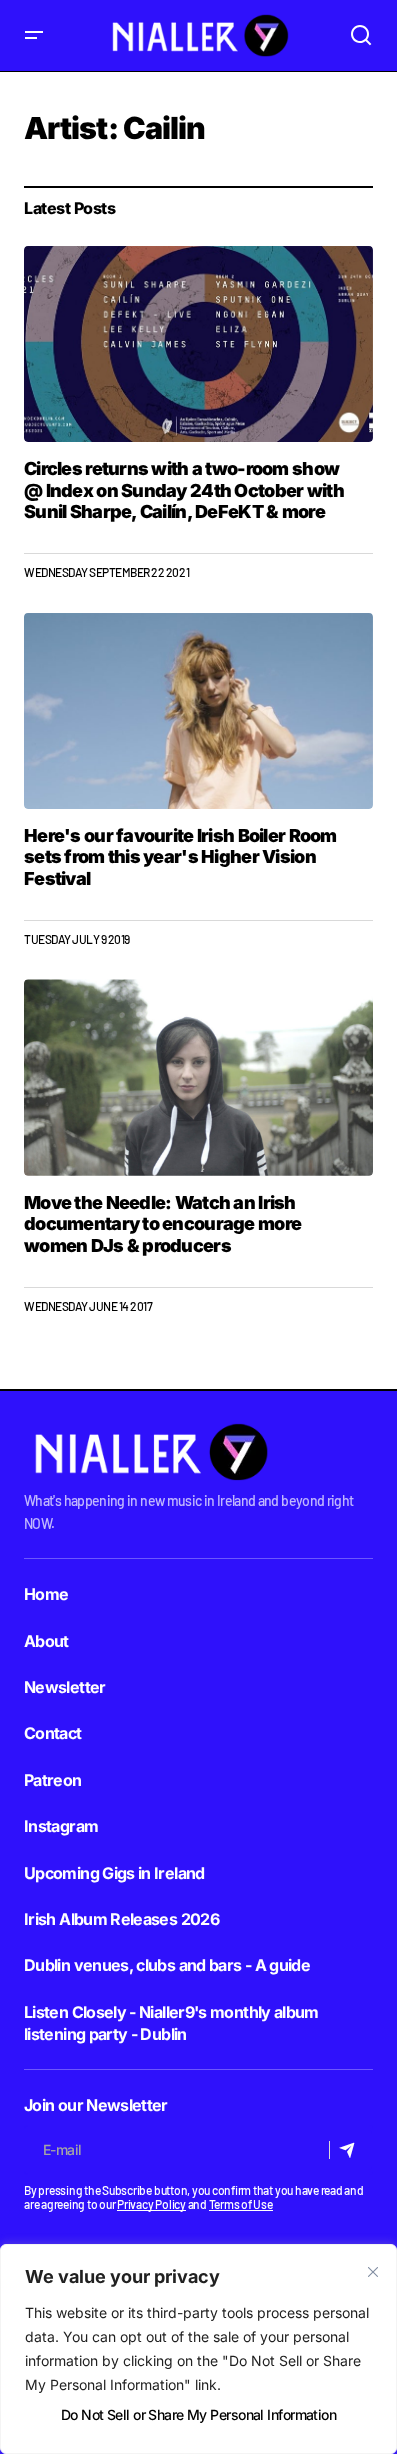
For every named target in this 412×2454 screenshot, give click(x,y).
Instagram (61, 1826)
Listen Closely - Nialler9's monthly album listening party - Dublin (171, 2023)
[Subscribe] (350, 2150)
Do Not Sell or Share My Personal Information (198, 2414)
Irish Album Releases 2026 (121, 1919)
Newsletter (65, 1687)
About (46, 1641)
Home (46, 1594)
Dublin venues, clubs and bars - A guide (167, 1965)
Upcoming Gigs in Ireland (114, 1873)
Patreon (53, 1780)
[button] (34, 35)
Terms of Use (241, 2204)
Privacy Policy (151, 2204)
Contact (53, 1733)
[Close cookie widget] (373, 2272)
